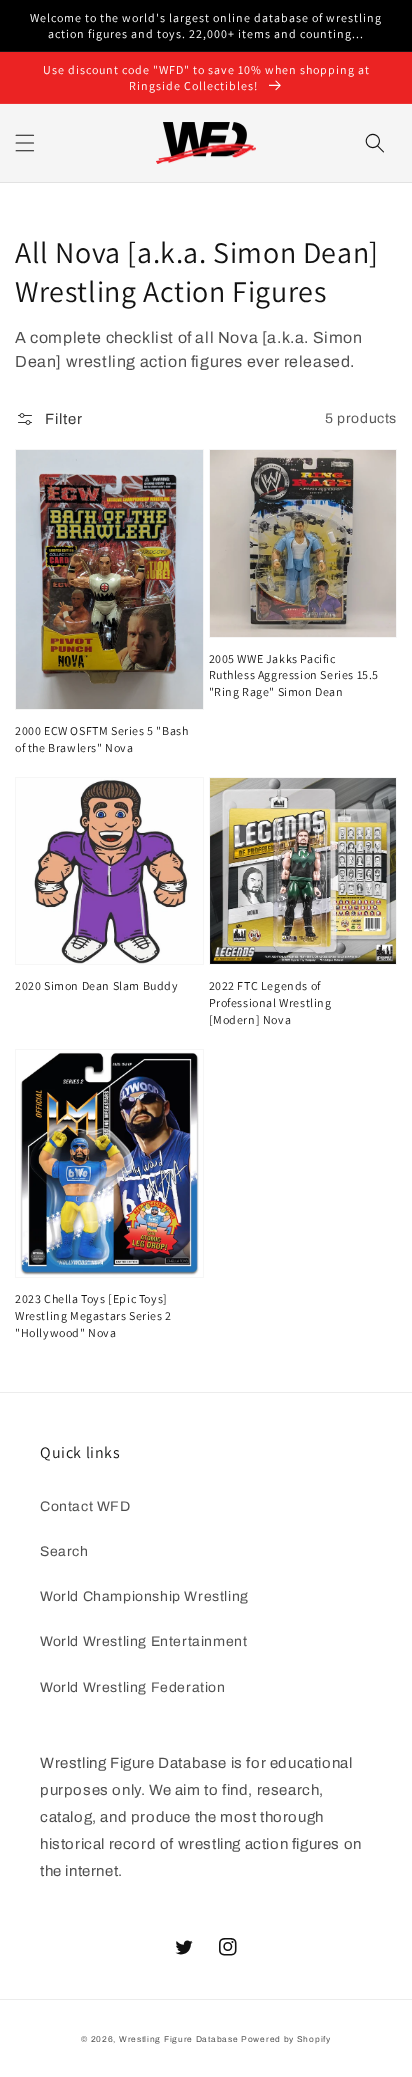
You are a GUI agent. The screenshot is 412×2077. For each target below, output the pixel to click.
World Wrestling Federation (133, 1687)
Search (64, 1551)
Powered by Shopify (286, 2039)
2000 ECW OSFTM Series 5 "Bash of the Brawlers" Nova (101, 739)
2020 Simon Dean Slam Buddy (97, 985)
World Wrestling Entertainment (143, 1641)
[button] (25, 143)
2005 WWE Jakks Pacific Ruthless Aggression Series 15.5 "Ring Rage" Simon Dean (294, 675)
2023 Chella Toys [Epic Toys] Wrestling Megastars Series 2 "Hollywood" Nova (93, 1315)
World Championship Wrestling (144, 1596)
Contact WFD (85, 1506)
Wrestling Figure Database (179, 2039)
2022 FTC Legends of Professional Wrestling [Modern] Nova (270, 1002)
